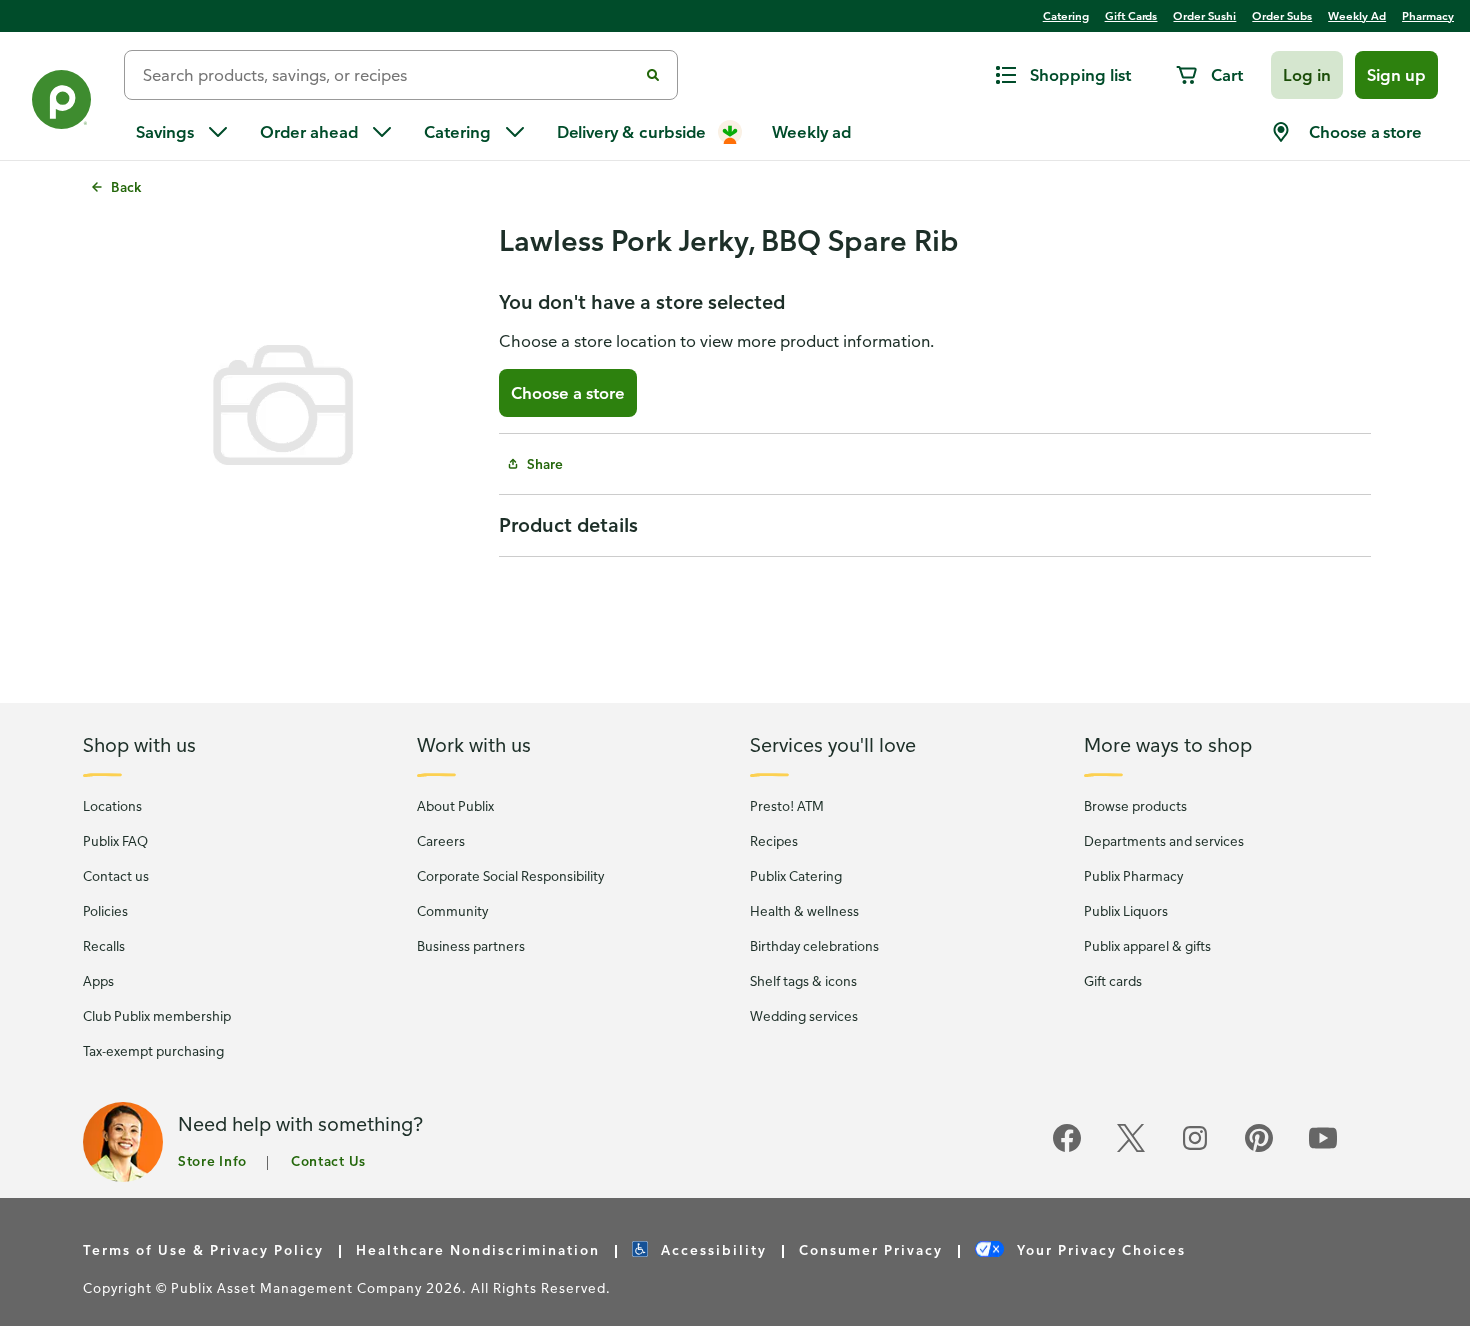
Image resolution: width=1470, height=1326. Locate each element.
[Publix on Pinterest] (1259, 1148)
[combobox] (389, 75)
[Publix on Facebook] (1067, 1148)
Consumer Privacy (871, 1249)
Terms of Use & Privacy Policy (203, 1249)
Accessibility (711, 1249)
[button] (1307, 75)
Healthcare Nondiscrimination (478, 1249)
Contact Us (328, 1160)
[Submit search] (653, 75)
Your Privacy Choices (1099, 1249)
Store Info (212, 1160)
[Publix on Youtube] (1323, 1148)
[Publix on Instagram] (1195, 1148)
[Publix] (62, 103)
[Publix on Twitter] (1131, 1148)
